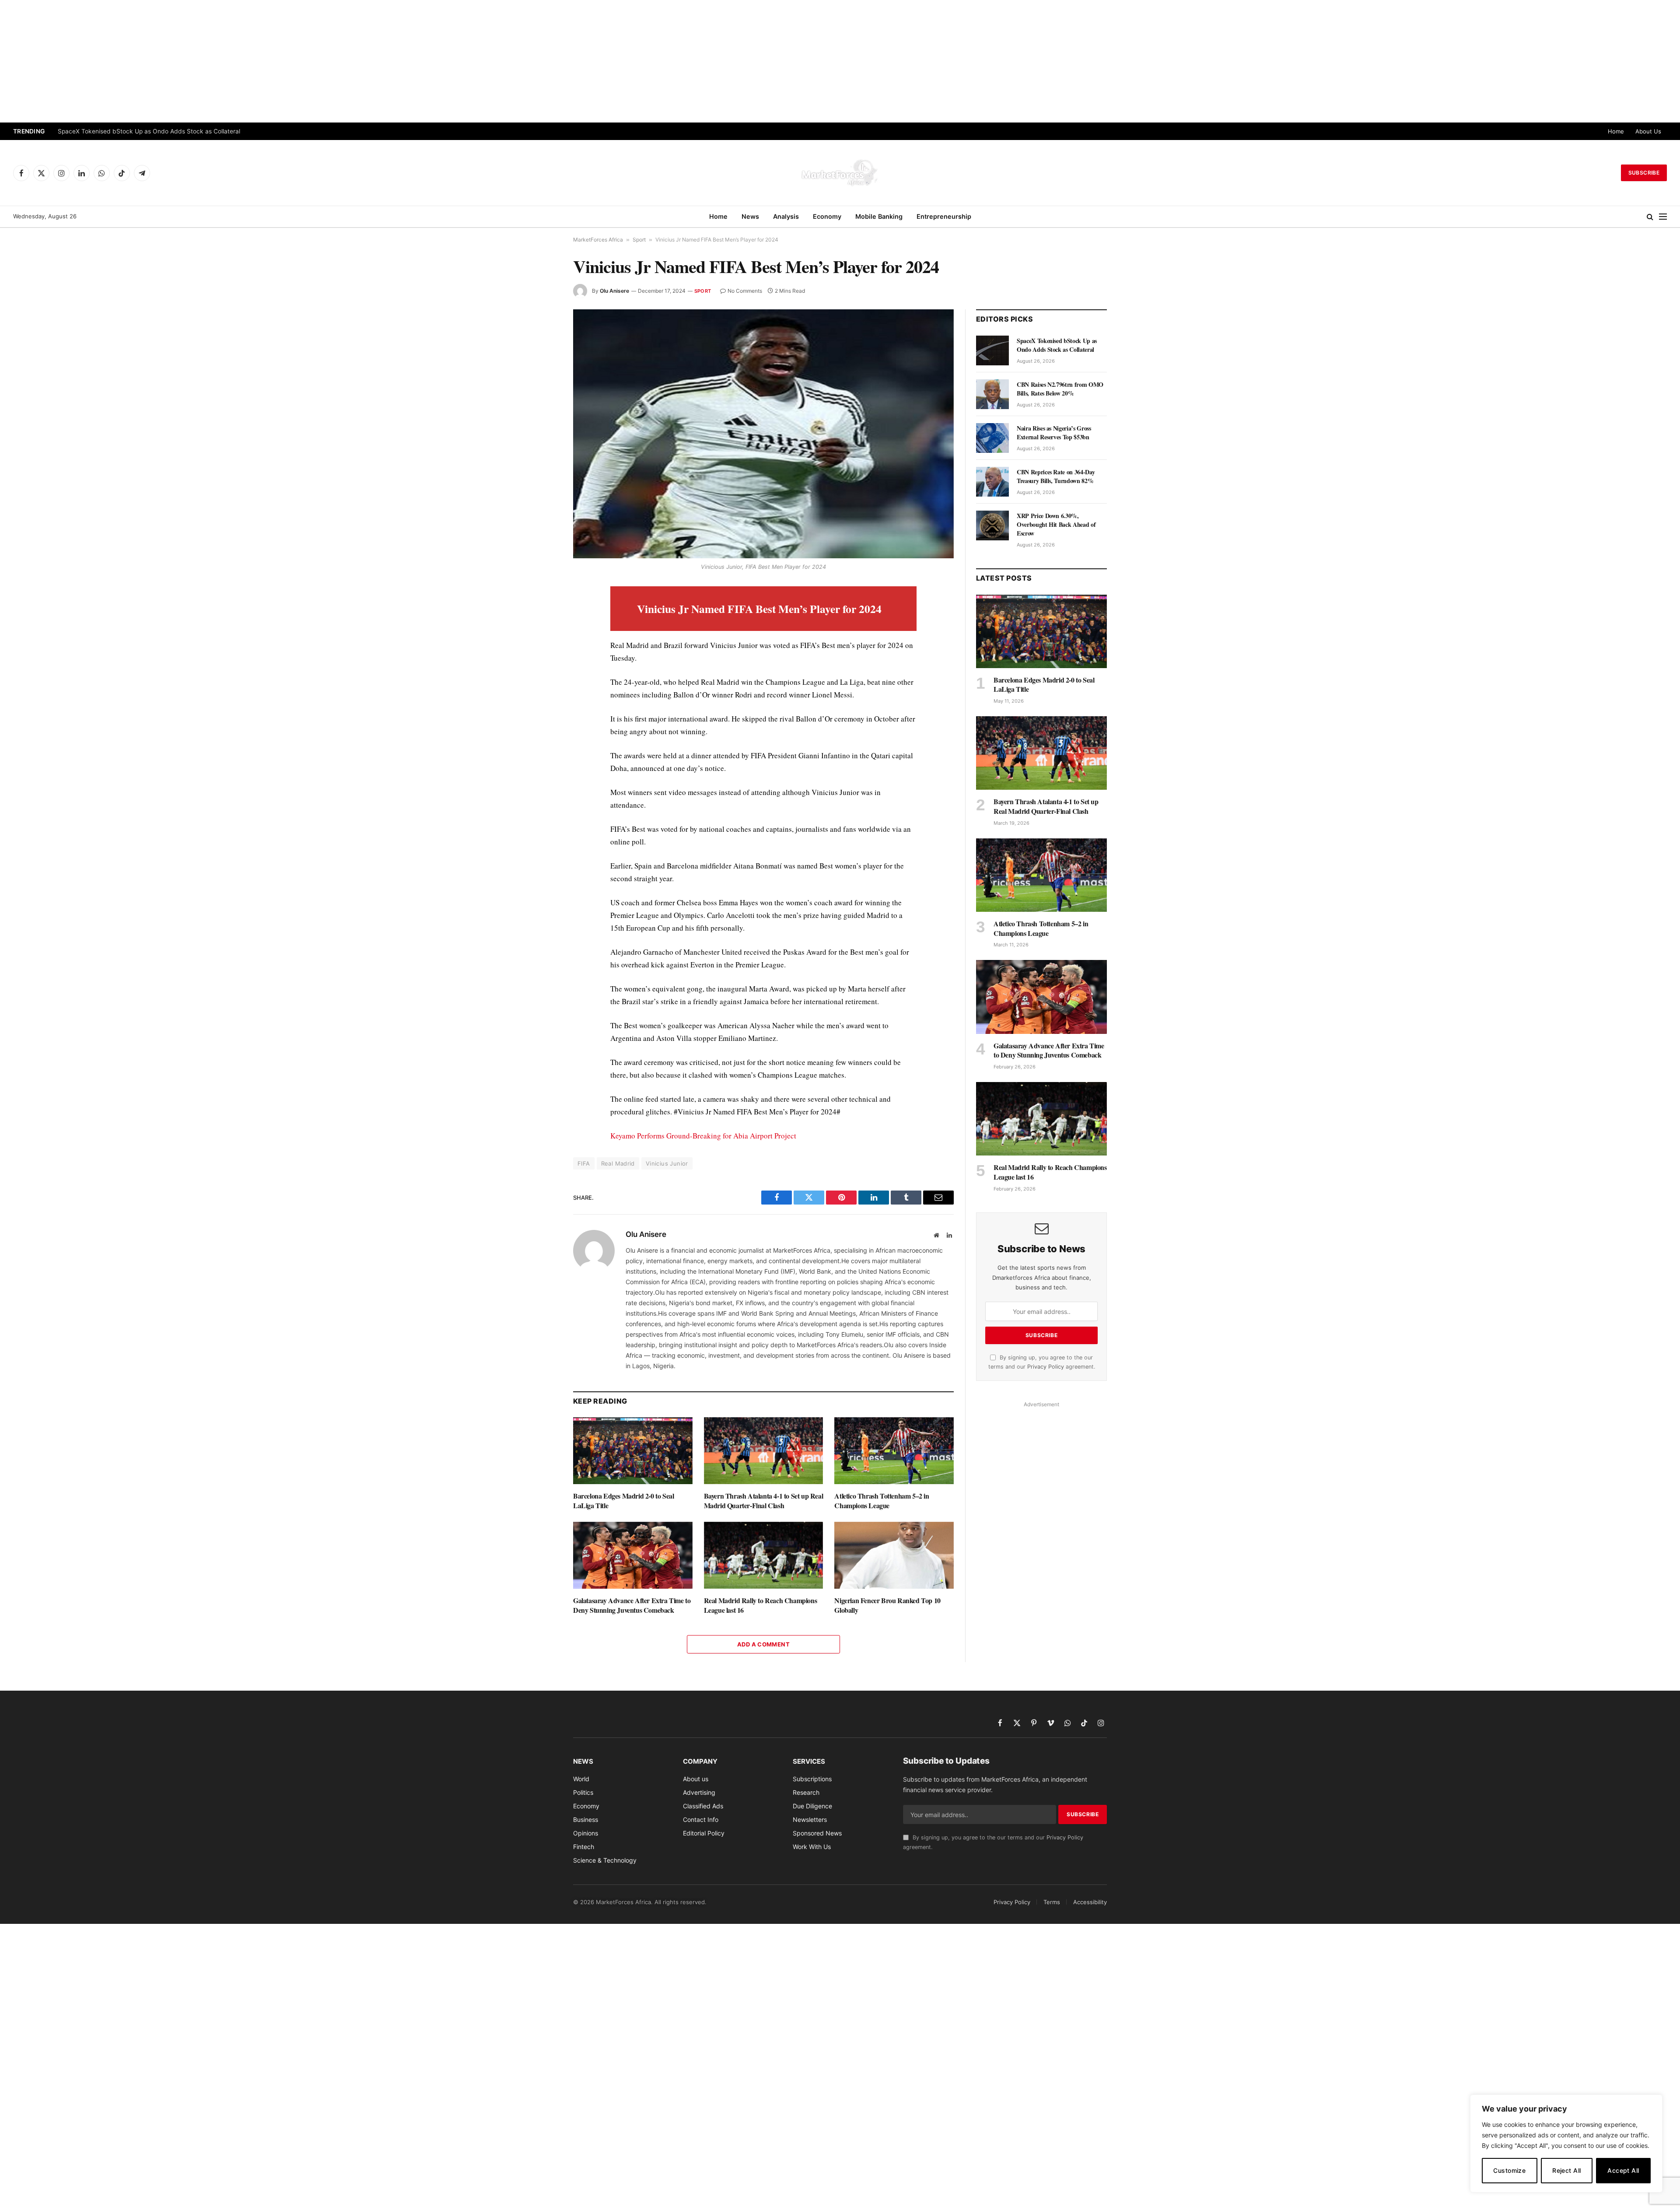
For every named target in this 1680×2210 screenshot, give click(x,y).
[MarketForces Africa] (840, 173)
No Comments (745, 291)
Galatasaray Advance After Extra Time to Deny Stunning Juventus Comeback (632, 1605)
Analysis (786, 216)
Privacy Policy (1046, 1367)
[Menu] (1663, 217)
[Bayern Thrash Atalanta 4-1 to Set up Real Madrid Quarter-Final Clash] (764, 1451)
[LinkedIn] (542, 655)
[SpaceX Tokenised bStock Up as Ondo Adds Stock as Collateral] (992, 350)
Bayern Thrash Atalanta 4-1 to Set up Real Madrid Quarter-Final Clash (764, 1501)
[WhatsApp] (542, 775)
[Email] (542, 695)
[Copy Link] (542, 795)
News (750, 216)
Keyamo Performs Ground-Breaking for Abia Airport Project (703, 1136)
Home (1616, 131)
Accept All (1623, 2170)
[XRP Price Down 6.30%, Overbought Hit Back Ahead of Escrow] (992, 525)
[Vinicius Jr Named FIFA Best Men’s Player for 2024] (763, 434)
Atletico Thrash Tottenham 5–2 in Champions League (882, 1501)
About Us (1648, 131)
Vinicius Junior (667, 1163)
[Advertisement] (840, 61)
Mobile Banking (879, 216)
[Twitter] (542, 634)
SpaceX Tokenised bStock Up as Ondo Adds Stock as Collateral (1057, 345)
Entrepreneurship (944, 216)
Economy (827, 216)
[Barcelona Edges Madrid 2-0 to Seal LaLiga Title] (633, 1451)
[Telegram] (542, 755)
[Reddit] (542, 735)
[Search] (1650, 217)
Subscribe (1644, 173)
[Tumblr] (542, 715)
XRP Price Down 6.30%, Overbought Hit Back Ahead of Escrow (1056, 525)
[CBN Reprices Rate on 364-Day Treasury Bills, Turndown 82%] (992, 482)
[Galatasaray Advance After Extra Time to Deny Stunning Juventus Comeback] (633, 1555)
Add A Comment (763, 1644)
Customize (1509, 2170)
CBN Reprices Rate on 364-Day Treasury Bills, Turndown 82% (1056, 476)
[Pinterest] (542, 675)
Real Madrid (618, 1163)
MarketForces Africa (598, 240)
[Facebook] (542, 614)
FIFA (584, 1163)
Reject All (1566, 2170)
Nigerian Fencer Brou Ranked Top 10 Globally (887, 1605)
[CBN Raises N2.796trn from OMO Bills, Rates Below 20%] (992, 394)
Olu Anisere (614, 291)
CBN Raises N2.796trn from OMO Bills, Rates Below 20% (138, 131)
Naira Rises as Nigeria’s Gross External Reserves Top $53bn (1054, 433)
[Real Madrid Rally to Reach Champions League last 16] (764, 1555)
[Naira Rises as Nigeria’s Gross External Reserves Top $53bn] (992, 438)
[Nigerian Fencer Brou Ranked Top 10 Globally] (894, 1555)
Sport (639, 240)
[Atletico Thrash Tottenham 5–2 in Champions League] (894, 1451)
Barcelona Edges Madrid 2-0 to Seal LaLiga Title (623, 1501)
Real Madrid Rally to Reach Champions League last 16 (761, 1605)
